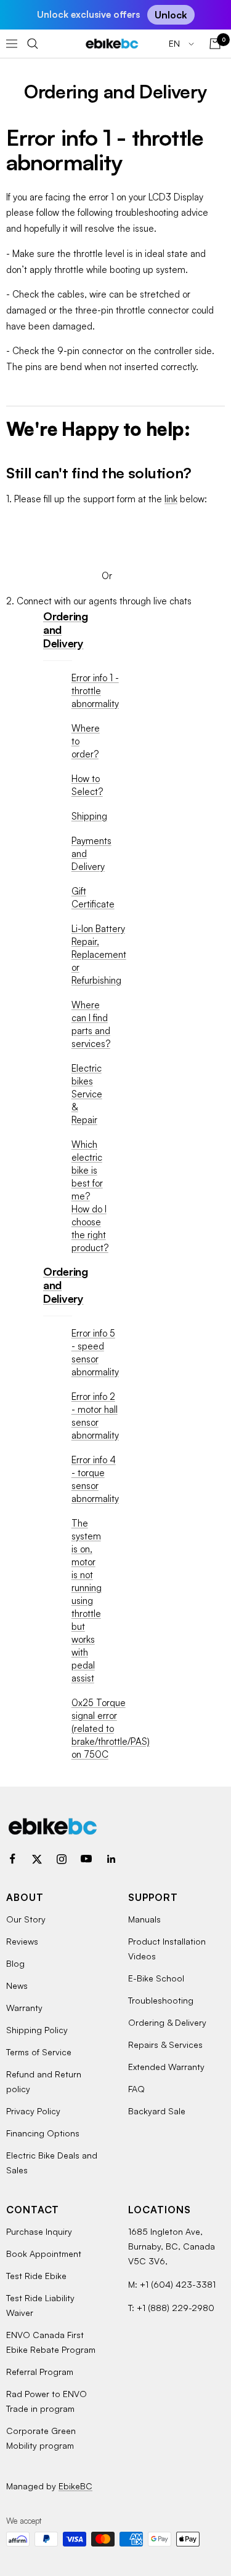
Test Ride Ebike (36, 2276)
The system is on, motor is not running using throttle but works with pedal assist (87, 1601)
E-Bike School (156, 1978)
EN (176, 43)
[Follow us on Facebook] (12, 1859)
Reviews (22, 1941)
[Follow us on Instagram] (62, 1859)
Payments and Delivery (91, 854)
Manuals (144, 1919)
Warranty (24, 2008)
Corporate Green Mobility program (41, 2438)
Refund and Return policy (44, 2081)
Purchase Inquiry (39, 2231)
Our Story (26, 1919)
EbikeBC (75, 2486)
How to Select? (87, 785)
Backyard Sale (157, 2111)
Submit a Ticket (107, 531)
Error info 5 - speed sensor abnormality (95, 1353)
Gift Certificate (93, 898)
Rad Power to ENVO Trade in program (47, 2401)
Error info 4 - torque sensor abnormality (95, 1479)
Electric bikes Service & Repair (87, 1094)
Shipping (89, 816)
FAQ (136, 2089)
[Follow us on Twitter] (37, 1859)
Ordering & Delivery (167, 2022)
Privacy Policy (33, 2111)
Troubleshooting (161, 2000)
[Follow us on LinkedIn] (111, 1859)
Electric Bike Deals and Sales (52, 2163)
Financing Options (43, 2133)
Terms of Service (39, 2052)
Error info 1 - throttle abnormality (95, 691)
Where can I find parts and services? (91, 1024)
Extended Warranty (166, 2067)
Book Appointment (44, 2254)
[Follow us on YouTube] (86, 1859)
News (17, 1985)
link (171, 499)
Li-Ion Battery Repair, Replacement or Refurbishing (99, 954)
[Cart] (215, 44)
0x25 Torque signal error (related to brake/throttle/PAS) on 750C (111, 1729)
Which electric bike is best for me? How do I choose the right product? (90, 1196)
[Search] (33, 44)
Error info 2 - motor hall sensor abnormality (95, 1416)
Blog (15, 1963)
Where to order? (86, 741)
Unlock (171, 15)
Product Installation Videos (167, 1949)
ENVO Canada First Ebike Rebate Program (51, 2342)
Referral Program (40, 2372)
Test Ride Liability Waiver (40, 2305)
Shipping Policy (37, 2030)
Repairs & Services (165, 2045)
